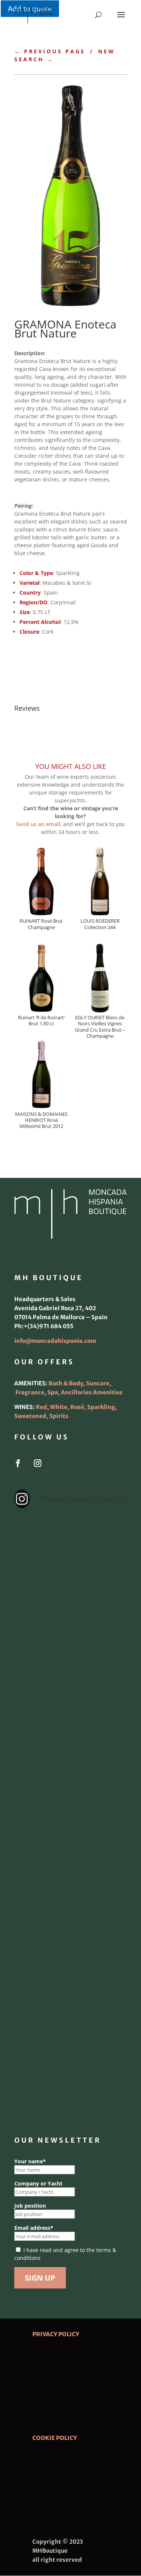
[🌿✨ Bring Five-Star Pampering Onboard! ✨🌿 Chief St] (71, 1750)
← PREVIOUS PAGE (50, 51)
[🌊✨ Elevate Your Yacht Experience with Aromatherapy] (71, 2084)
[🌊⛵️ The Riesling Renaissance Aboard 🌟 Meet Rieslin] (71, 1616)
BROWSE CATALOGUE (61, 655)
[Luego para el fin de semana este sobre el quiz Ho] (71, 1549)
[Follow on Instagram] (38, 1463)
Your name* (30, 2161)
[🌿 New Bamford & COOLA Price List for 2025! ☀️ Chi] (71, 1816)
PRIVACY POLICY (56, 2334)
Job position (30, 2206)
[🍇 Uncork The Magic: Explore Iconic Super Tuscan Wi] (71, 2017)
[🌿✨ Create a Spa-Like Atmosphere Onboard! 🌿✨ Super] (71, 1950)
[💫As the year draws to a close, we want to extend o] (71, 1883)
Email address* (34, 2228)
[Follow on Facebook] (18, 1463)
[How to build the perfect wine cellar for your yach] (71, 1683)
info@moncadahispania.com (55, 1341)
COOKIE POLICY (55, 2438)
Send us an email (38, 824)
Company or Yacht (38, 2183)
